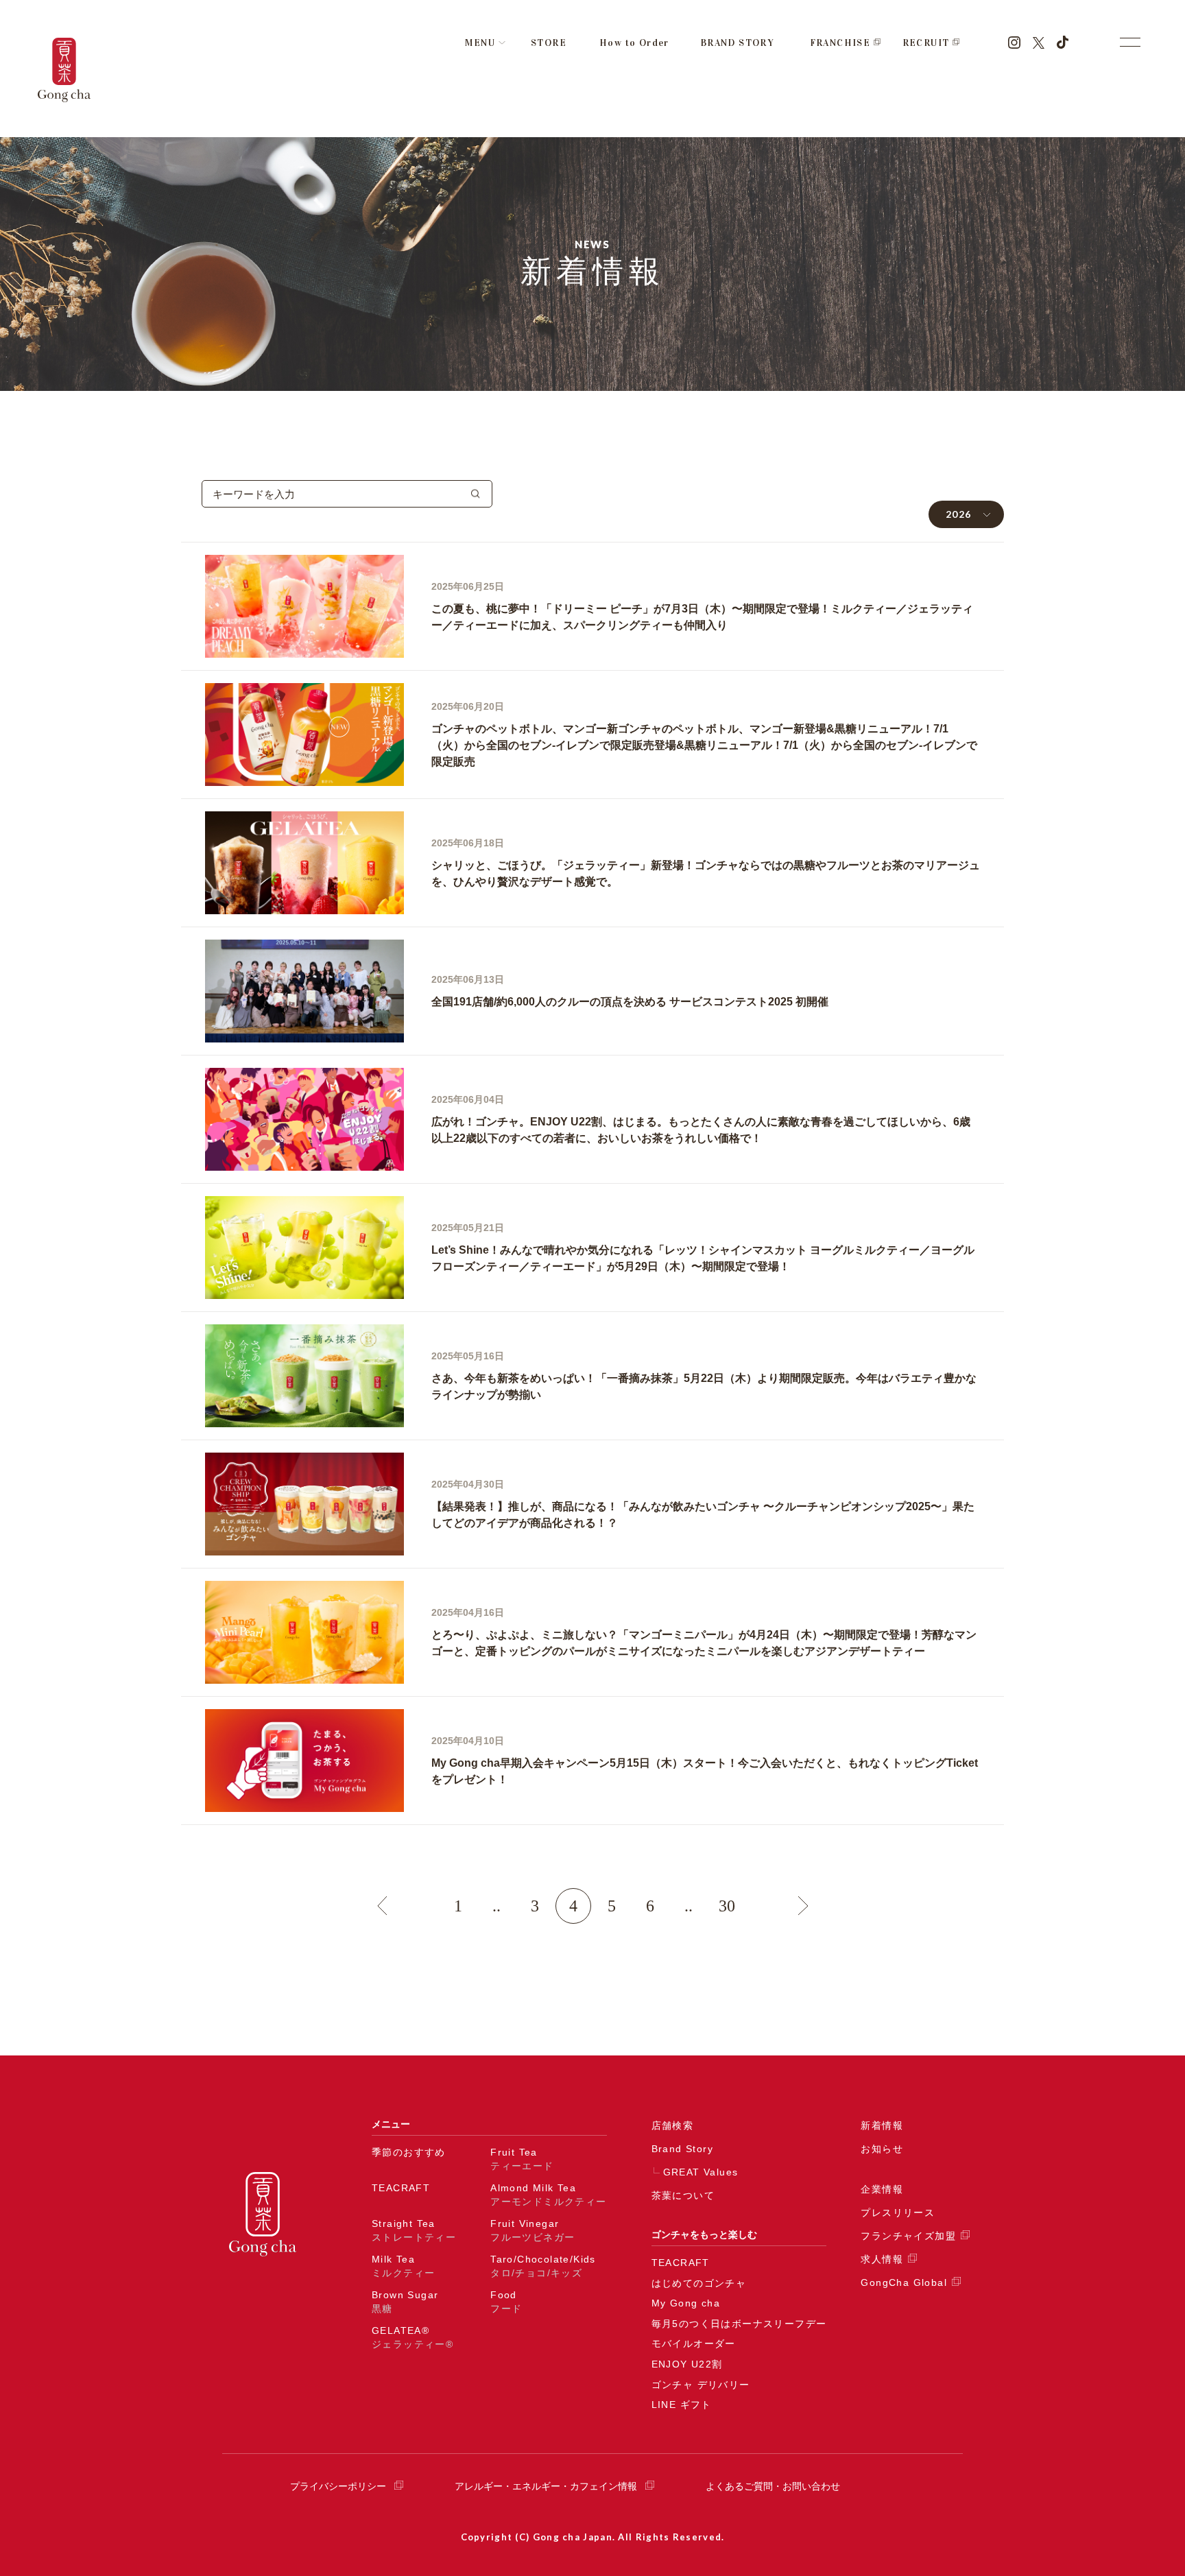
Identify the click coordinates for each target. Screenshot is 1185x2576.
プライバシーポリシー (338, 2486)
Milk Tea (403, 2266)
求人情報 (882, 2259)
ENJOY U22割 (687, 2364)
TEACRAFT (401, 2188)
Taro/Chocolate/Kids (543, 2266)
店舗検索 (673, 2125)
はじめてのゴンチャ (699, 2283)
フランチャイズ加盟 (908, 2236)
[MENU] (1130, 42)
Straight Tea (414, 2230)
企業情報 (882, 2189)
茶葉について (683, 2195)
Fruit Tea (522, 2159)
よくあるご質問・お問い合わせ (773, 2486)
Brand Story (682, 2149)
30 (727, 1906)
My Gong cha (686, 2303)
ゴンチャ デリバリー (701, 2385)
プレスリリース (898, 2213)
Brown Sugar (405, 2302)
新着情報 (882, 2125)
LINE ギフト (682, 2405)
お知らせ (882, 2149)
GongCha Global (904, 2282)
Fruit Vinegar (532, 2230)
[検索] (476, 494)
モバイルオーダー (694, 2344)
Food (506, 2302)
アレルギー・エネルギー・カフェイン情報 (546, 2486)
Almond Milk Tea (548, 2195)
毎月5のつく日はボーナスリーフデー (739, 2324)
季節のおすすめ (409, 2152)
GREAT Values (701, 2172)
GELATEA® (412, 2337)
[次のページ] (803, 1906)
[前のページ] (382, 1906)
